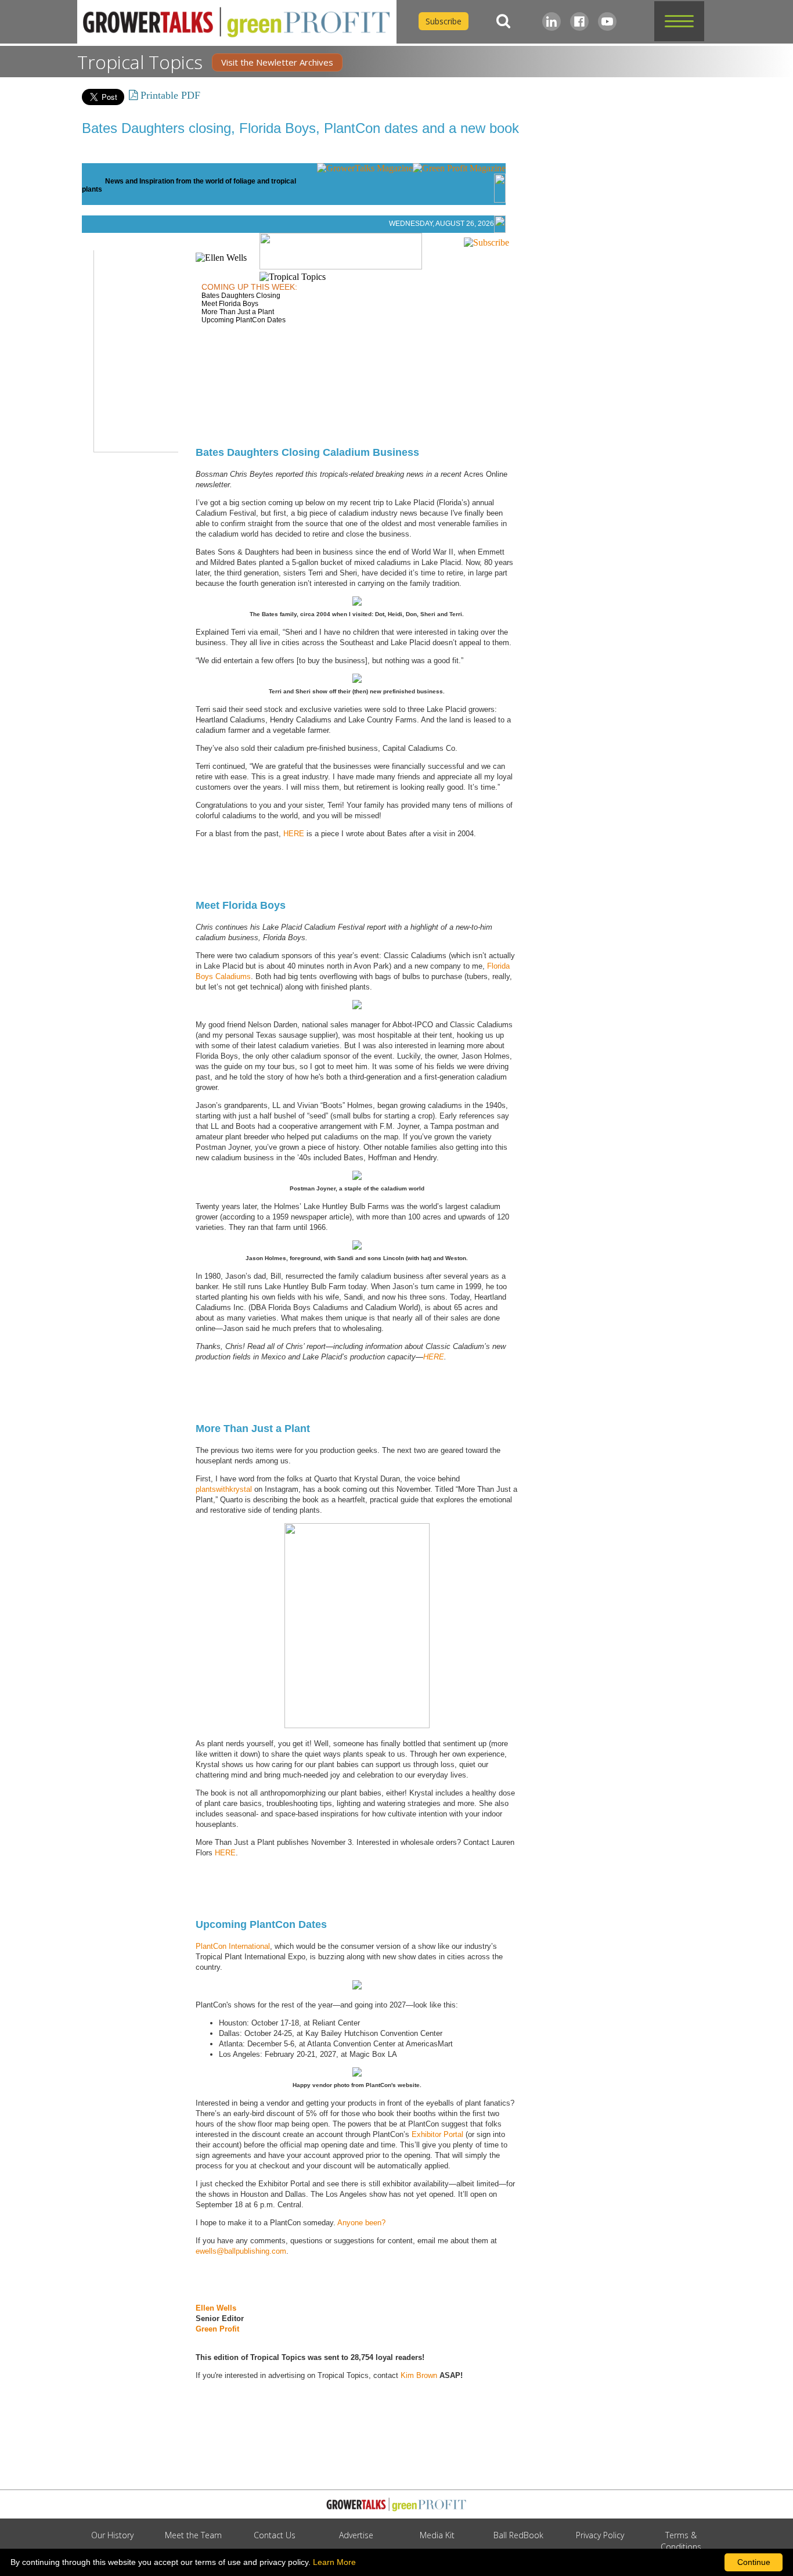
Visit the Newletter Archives (277, 62)
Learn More (334, 2562)
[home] (237, 22)
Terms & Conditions (681, 2541)
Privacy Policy (600, 2535)
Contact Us (275, 2535)
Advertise (356, 2535)
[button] (679, 21)
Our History (112, 2535)
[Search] (503, 21)
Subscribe (444, 21)
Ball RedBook (518, 2535)
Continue (754, 2562)
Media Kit (437, 2535)
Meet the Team (193, 2535)
